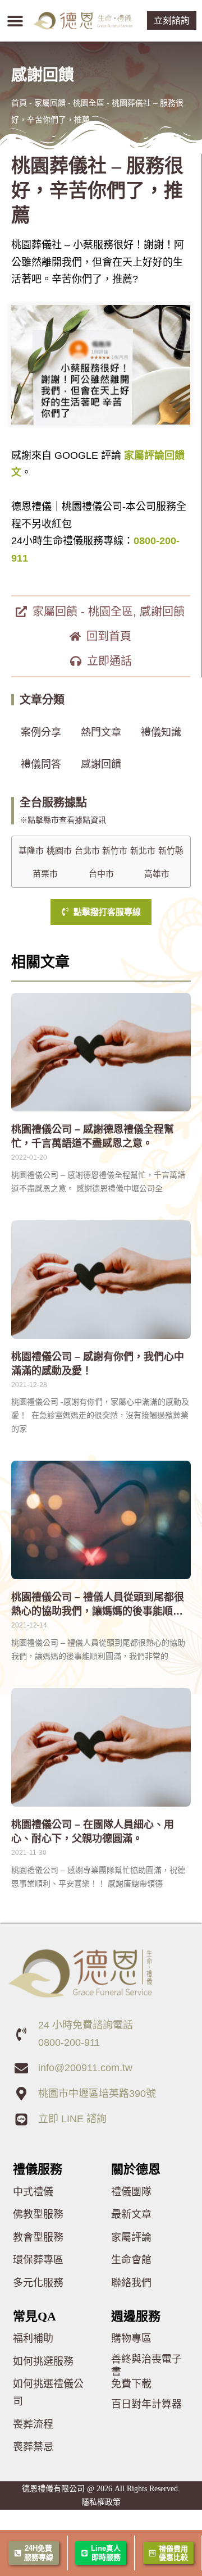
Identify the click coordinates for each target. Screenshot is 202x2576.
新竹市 (115, 851)
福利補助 (33, 2338)
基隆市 (31, 851)
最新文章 (131, 2214)
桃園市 (59, 851)
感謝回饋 (162, 612)
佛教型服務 (38, 2214)
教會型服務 (38, 2237)
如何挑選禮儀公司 (48, 2393)
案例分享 (41, 732)
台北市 (87, 851)
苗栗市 (45, 874)
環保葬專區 (38, 2260)
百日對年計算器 (146, 2404)
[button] (15, 20)
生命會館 (131, 2260)
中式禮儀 (33, 2192)
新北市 (143, 851)
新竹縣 (171, 851)
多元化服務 (38, 2283)
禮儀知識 (161, 732)
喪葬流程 (33, 2424)
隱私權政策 (101, 2502)
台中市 (101, 874)
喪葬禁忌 (33, 2447)
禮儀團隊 (131, 2192)
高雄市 (157, 874)
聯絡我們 (131, 2283)
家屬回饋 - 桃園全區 (69, 103)
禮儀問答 (41, 764)
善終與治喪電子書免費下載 (146, 2372)
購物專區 (131, 2338)
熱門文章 (101, 732)
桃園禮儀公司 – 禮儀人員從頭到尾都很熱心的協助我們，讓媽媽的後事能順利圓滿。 (98, 1611)
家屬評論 (131, 2237)
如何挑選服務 (43, 2361)
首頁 (19, 103)
